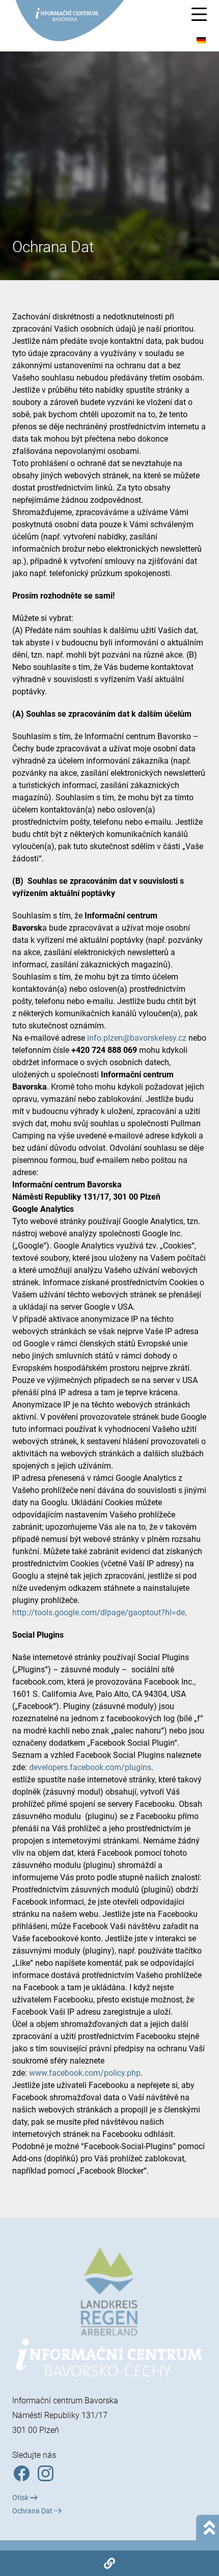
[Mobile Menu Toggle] (199, 14)
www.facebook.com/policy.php (85, 2073)
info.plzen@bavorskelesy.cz (137, 1038)
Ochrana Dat (33, 2511)
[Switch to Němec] (201, 40)
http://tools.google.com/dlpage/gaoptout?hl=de (99, 1612)
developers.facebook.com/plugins (90, 1767)
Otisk (21, 2498)
